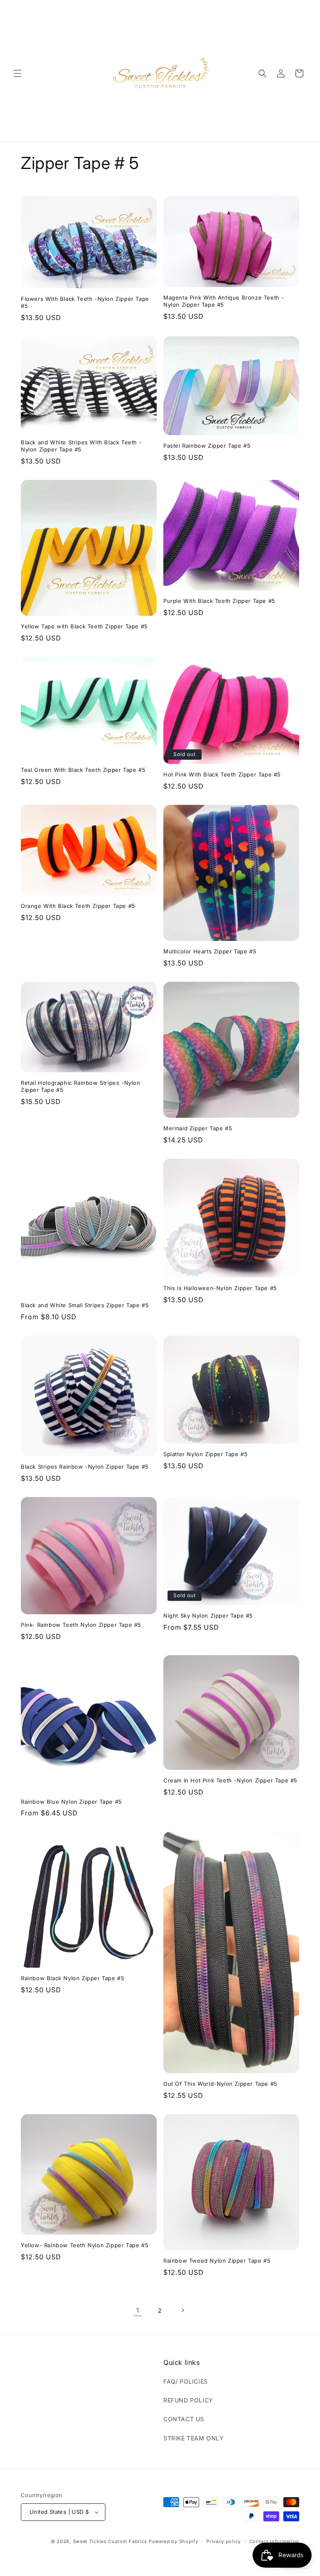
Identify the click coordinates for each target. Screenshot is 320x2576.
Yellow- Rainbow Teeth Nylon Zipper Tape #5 (85, 2245)
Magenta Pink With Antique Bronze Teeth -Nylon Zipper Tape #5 (224, 301)
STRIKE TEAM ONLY (194, 2438)
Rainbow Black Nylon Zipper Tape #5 (72, 1978)
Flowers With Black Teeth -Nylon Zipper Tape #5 (85, 302)
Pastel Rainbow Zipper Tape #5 (207, 446)
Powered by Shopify (174, 2541)
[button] (17, 73)
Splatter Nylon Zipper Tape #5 (205, 1454)
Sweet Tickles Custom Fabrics (110, 2541)
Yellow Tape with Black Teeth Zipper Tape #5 (84, 626)
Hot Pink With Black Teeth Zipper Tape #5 (222, 774)
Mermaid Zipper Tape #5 (198, 1128)
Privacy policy (224, 2541)
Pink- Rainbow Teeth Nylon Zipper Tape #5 (81, 1625)
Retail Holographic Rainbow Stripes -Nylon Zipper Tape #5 (81, 1086)
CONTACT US (184, 2419)
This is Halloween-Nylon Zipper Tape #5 (220, 1288)
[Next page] (182, 2310)
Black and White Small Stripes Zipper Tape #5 (85, 1305)
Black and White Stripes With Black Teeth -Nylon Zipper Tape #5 (81, 446)
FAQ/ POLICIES (186, 2381)
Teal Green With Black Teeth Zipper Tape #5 (83, 770)
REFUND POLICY (188, 2400)
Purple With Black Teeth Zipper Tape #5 (219, 601)
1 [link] (138, 2310)
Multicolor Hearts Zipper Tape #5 (210, 951)
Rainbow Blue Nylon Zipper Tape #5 (71, 1802)
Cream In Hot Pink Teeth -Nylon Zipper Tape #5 (230, 1780)
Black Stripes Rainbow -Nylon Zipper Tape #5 (85, 1467)
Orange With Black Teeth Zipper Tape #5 (78, 906)
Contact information (274, 2541)
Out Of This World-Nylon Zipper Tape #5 (220, 2084)
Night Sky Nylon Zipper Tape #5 (208, 1616)
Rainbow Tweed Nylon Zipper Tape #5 (217, 2261)
